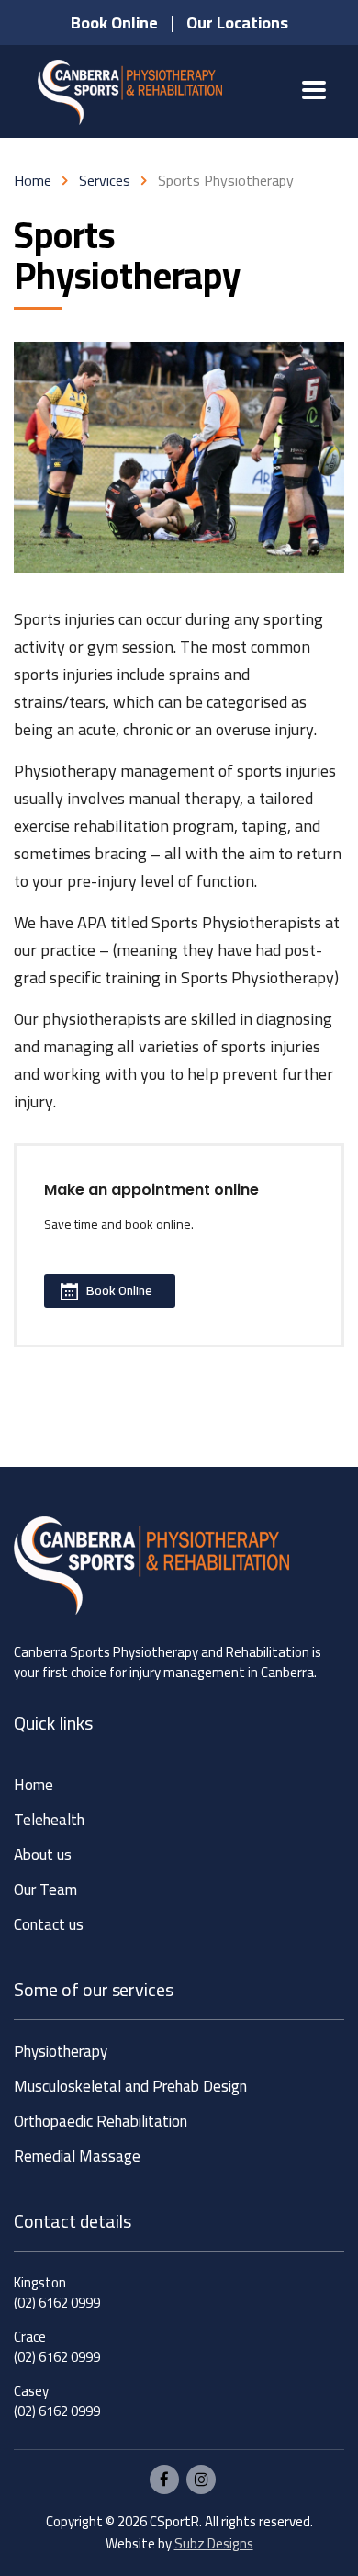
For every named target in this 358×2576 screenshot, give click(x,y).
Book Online (119, 1290)
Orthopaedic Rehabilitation (101, 2122)
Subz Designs (214, 2543)
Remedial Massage (77, 2156)
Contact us (49, 1925)
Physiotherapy (61, 2052)
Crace (30, 2337)
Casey (31, 2391)
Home (33, 180)
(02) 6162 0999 (57, 2303)
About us (43, 1855)
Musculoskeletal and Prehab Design (130, 2087)
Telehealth (49, 1820)
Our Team (45, 1890)
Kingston (40, 2282)
